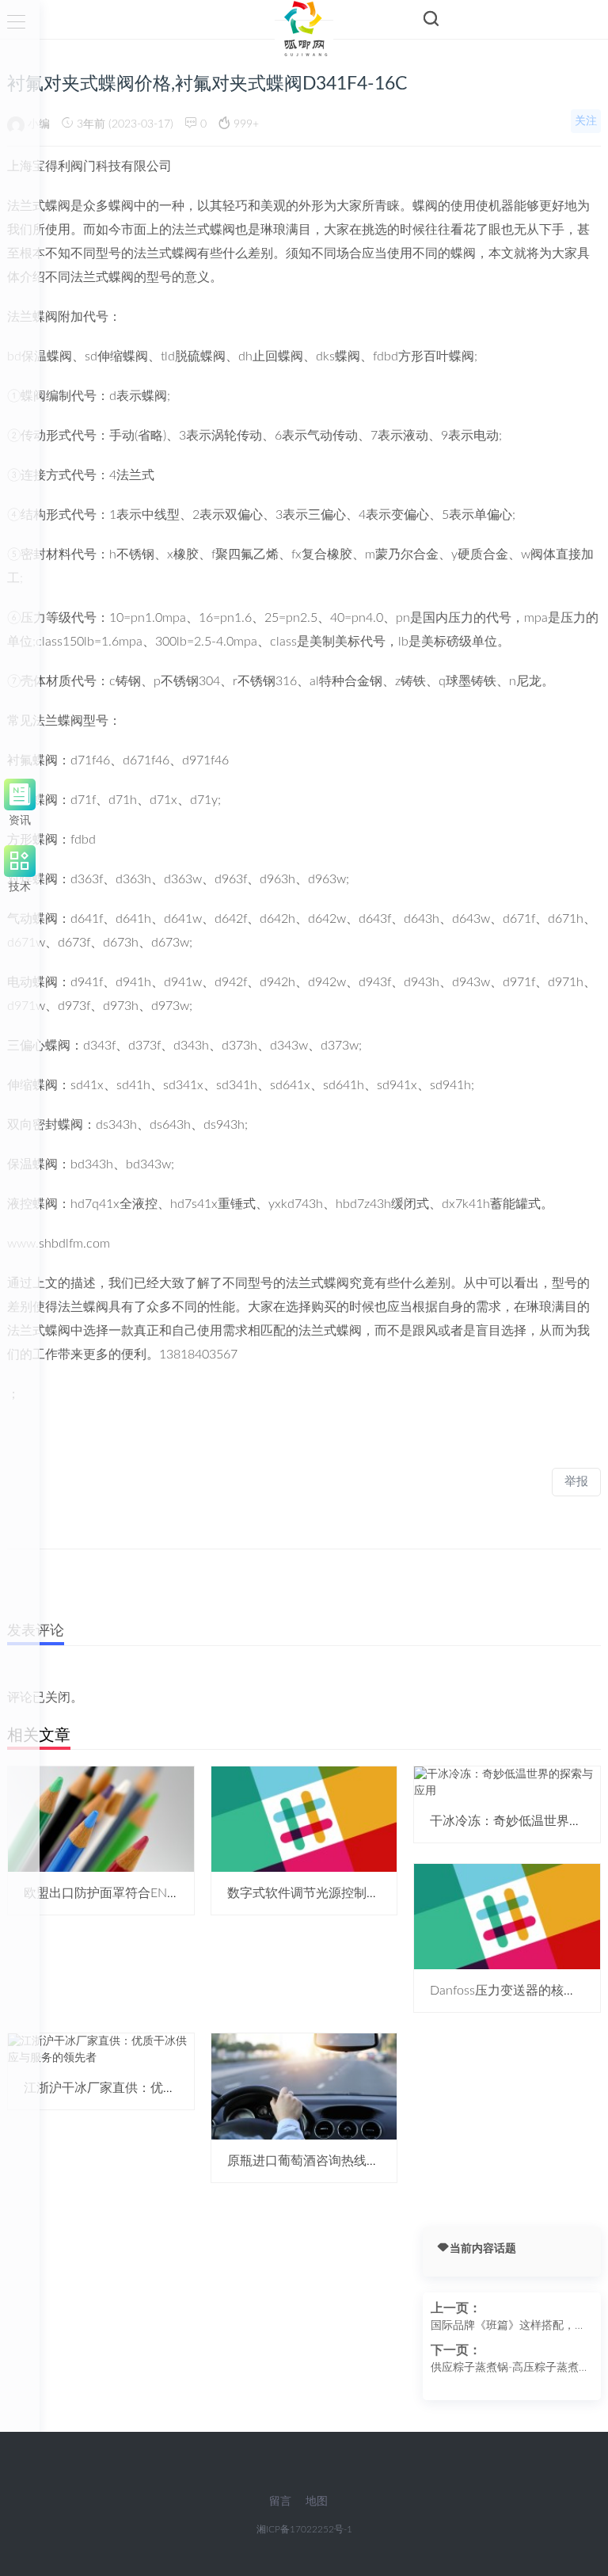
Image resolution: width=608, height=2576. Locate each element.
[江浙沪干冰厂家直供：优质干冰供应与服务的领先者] (101, 2050)
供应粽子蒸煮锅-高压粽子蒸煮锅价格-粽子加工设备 (510, 2369)
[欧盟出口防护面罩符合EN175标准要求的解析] (101, 1819)
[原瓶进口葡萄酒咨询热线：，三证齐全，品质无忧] (304, 2086)
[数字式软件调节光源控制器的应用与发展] (304, 1819)
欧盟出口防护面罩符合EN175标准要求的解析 (150, 1893)
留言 (280, 2502)
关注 (586, 121)
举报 (576, 1482)
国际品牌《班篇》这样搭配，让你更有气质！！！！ (508, 2327)
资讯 (20, 818)
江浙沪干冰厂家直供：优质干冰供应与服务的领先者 (169, 2088)
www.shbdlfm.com (59, 1244)
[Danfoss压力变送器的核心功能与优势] (507, 1916)
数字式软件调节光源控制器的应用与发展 (341, 1893)
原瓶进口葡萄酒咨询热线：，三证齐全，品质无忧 (367, 2161)
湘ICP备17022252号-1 (304, 2529)
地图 (317, 2502)
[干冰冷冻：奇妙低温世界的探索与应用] (507, 1782)
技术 (20, 884)
